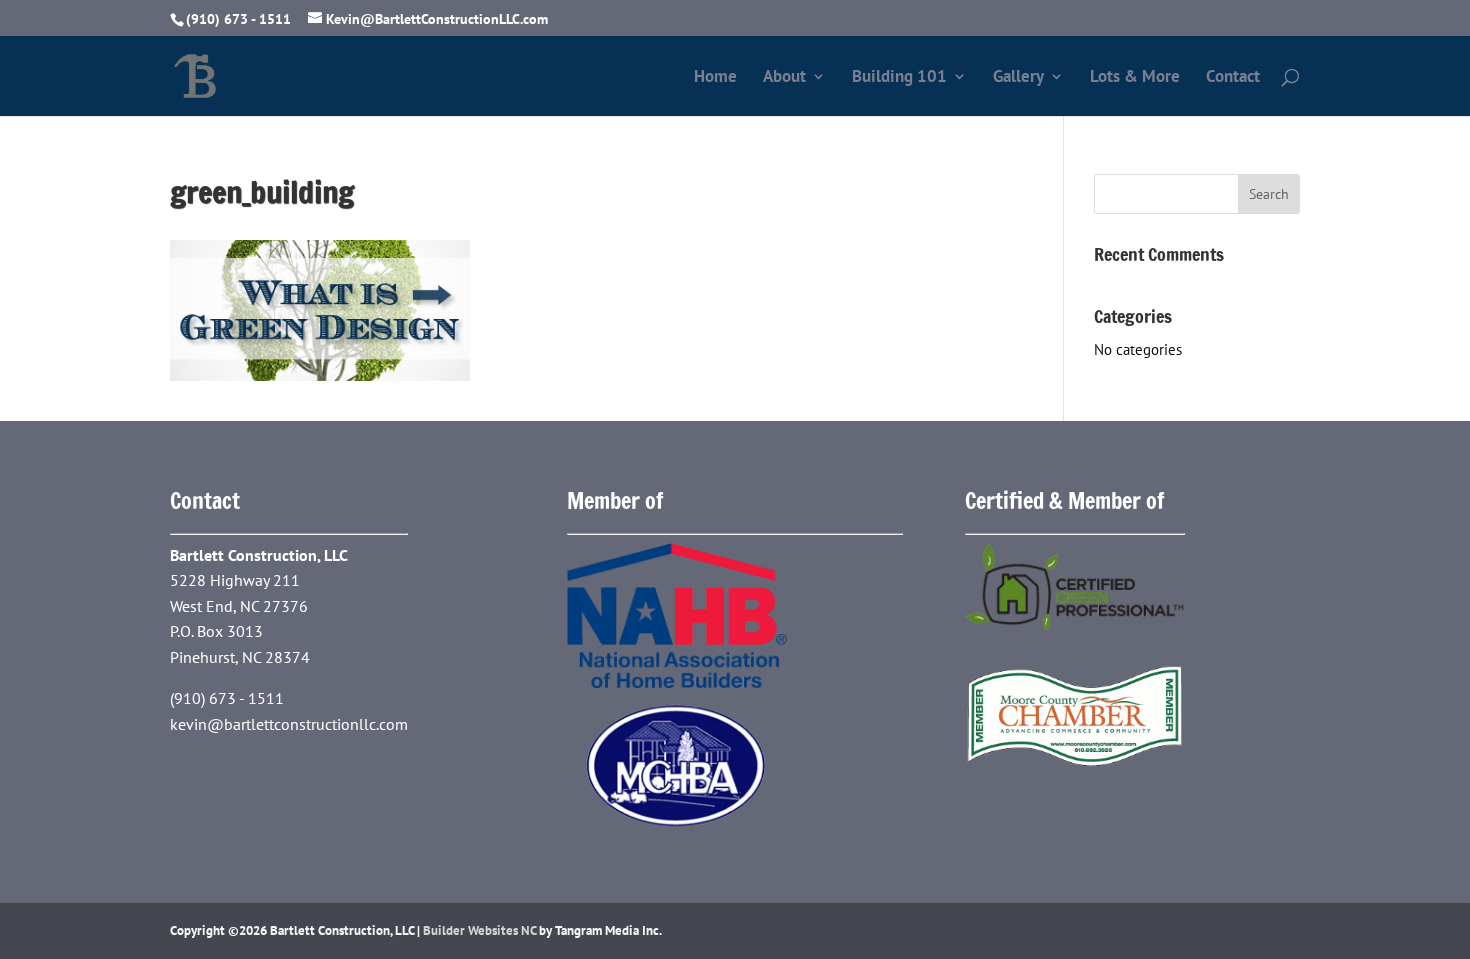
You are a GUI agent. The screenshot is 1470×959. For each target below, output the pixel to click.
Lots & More (1135, 78)
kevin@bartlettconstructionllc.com (289, 724)
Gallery (1018, 78)
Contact (1233, 78)
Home (715, 78)
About (784, 78)
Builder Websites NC (479, 930)
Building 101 (899, 78)
